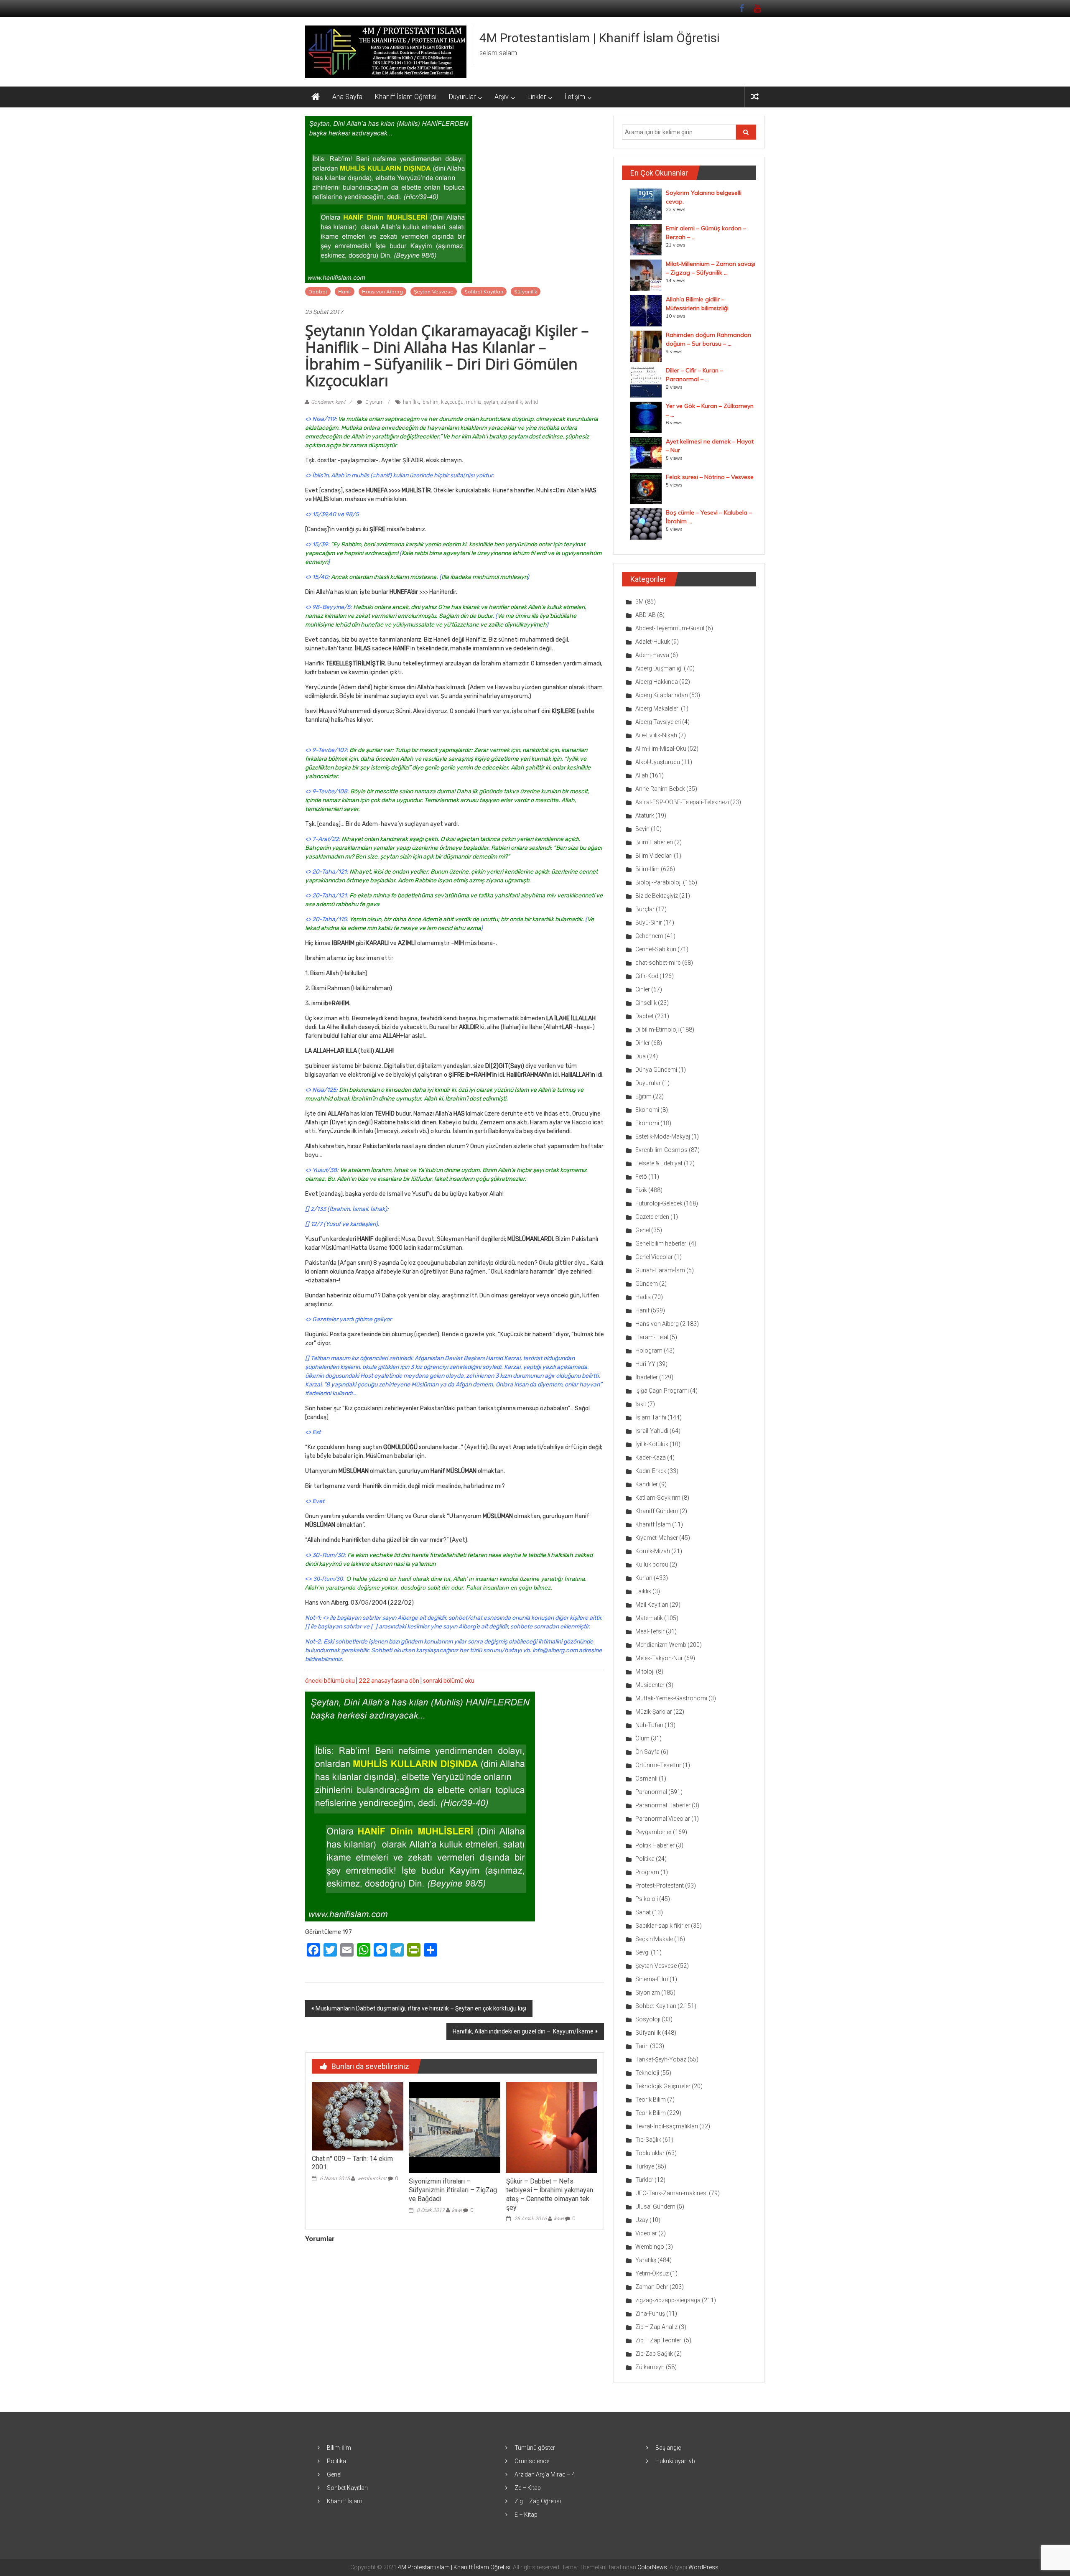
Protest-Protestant (660, 1885)
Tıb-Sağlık (648, 2140)
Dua (641, 1056)
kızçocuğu (452, 402)
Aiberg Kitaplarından (662, 695)
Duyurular (462, 97)
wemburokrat (372, 2179)
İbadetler (647, 1377)
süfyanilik (511, 402)
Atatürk (645, 815)
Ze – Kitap (528, 2488)
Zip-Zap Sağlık (654, 2354)
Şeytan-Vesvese (434, 292)
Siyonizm (648, 1993)
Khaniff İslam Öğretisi (406, 97)
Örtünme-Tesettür (658, 1765)
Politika (645, 1859)
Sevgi (642, 1952)
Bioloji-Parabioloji (659, 882)
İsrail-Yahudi (652, 1431)
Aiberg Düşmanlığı (659, 668)
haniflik (411, 402)
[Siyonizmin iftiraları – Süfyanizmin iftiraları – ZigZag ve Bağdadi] (454, 2127)
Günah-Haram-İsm (660, 1270)
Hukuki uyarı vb (675, 2461)
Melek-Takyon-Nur (659, 1658)
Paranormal (651, 1792)
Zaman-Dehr (652, 2287)
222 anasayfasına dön (389, 1681)
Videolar (646, 2233)
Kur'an (644, 1578)
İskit (641, 1404)
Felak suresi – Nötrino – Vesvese (710, 477)
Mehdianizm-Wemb (661, 1645)
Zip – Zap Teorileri (659, 2340)
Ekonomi (647, 1110)
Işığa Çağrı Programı (662, 1391)
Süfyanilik (526, 292)
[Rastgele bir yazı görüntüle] (755, 97)
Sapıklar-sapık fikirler (662, 1926)
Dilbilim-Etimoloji (657, 1029)
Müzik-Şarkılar (654, 1712)
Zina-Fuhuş (650, 2314)
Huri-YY (645, 1364)
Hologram (649, 1350)
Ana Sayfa (347, 97)
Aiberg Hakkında (657, 682)
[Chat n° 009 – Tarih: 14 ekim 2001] (357, 2116)
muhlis (474, 402)
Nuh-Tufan (649, 1725)
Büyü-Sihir (649, 922)
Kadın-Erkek (651, 1471)
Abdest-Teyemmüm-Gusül (670, 628)
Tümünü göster (535, 2448)
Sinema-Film (652, 1979)
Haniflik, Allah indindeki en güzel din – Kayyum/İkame (523, 2031)
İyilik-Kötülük (652, 1444)
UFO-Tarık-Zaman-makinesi (671, 2193)
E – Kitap (526, 2515)
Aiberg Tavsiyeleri (658, 722)
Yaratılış (646, 2260)
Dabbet (318, 292)
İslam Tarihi (651, 1417)
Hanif (345, 292)
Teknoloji (647, 2073)
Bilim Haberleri (654, 842)
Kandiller (647, 1484)
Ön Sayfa (647, 1752)
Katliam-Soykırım (658, 1498)
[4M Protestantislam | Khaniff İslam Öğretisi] (316, 97)
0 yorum (374, 402)
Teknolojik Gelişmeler (663, 2086)
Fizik (641, 1190)
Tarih (642, 2046)
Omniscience (532, 2461)
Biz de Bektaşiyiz (657, 896)
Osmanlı (646, 1778)
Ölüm (642, 1738)
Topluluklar (650, 2153)
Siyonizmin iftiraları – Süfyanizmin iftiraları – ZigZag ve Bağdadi (453, 2190)
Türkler (644, 2180)
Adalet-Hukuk (653, 642)
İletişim (575, 97)
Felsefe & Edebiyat (659, 1163)
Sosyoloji (648, 2019)
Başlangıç (668, 2448)
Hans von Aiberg (382, 292)
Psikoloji (647, 1899)
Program (647, 1872)
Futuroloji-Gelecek (659, 1203)
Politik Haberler (655, 1845)
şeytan (491, 402)
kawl (457, 2210)
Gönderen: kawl (328, 402)
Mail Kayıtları (652, 1605)
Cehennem (649, 936)
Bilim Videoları (654, 856)
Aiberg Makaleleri (657, 708)
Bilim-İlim (647, 869)
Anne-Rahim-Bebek (660, 789)
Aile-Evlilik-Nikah (656, 735)
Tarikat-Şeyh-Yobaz (661, 2059)
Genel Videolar (654, 1257)
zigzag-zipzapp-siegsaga (668, 2300)
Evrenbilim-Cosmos (661, 1150)
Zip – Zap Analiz (656, 2327)
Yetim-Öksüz (652, 2273)
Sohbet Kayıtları (484, 292)
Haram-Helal (652, 1337)
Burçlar (645, 909)
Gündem (647, 1284)
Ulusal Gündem (655, 2207)
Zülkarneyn (650, 2367)
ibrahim (430, 402)
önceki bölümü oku (330, 1681)
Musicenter (650, 1685)
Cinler (643, 989)
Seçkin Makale (654, 1939)
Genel (643, 1230)
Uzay (642, 2220)
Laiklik (643, 1591)
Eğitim (643, 1096)
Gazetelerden (652, 1217)
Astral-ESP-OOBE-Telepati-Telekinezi (682, 802)
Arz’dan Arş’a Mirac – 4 (545, 2474)
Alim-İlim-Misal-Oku (661, 749)
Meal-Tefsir (650, 1631)
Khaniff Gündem (657, 1511)
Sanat (643, 1912)
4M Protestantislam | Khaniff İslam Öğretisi (600, 38)
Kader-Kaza (651, 1457)
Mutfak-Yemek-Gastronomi (671, 1698)
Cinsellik (646, 1003)
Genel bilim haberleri (661, 1243)
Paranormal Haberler (663, 1805)
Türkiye (645, 2166)
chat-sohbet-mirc (658, 963)
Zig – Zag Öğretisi (538, 2501)
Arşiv (502, 97)
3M (639, 601)
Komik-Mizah (653, 1551)
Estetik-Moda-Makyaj (663, 1136)
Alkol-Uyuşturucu (658, 762)
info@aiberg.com (555, 1650)
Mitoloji (645, 1671)
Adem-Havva (652, 655)
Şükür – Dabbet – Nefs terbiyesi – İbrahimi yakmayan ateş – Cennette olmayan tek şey (550, 2194)
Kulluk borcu (652, 1564)
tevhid (531, 402)
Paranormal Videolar (663, 1819)
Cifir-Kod (647, 976)
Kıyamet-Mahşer (657, 1538)
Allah (642, 775)
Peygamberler (653, 1832)
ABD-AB (646, 615)
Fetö (641, 1177)
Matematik (649, 1618)
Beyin (642, 829)
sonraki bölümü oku (449, 1681)
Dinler (643, 1043)
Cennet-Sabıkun (656, 949)
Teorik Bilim (651, 2100)
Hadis (643, 1297)
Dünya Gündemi (656, 1070)
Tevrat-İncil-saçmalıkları (667, 2126)
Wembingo (650, 2247)
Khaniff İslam (653, 1524)
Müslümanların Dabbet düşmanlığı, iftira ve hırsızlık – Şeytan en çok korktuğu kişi (421, 2008)
